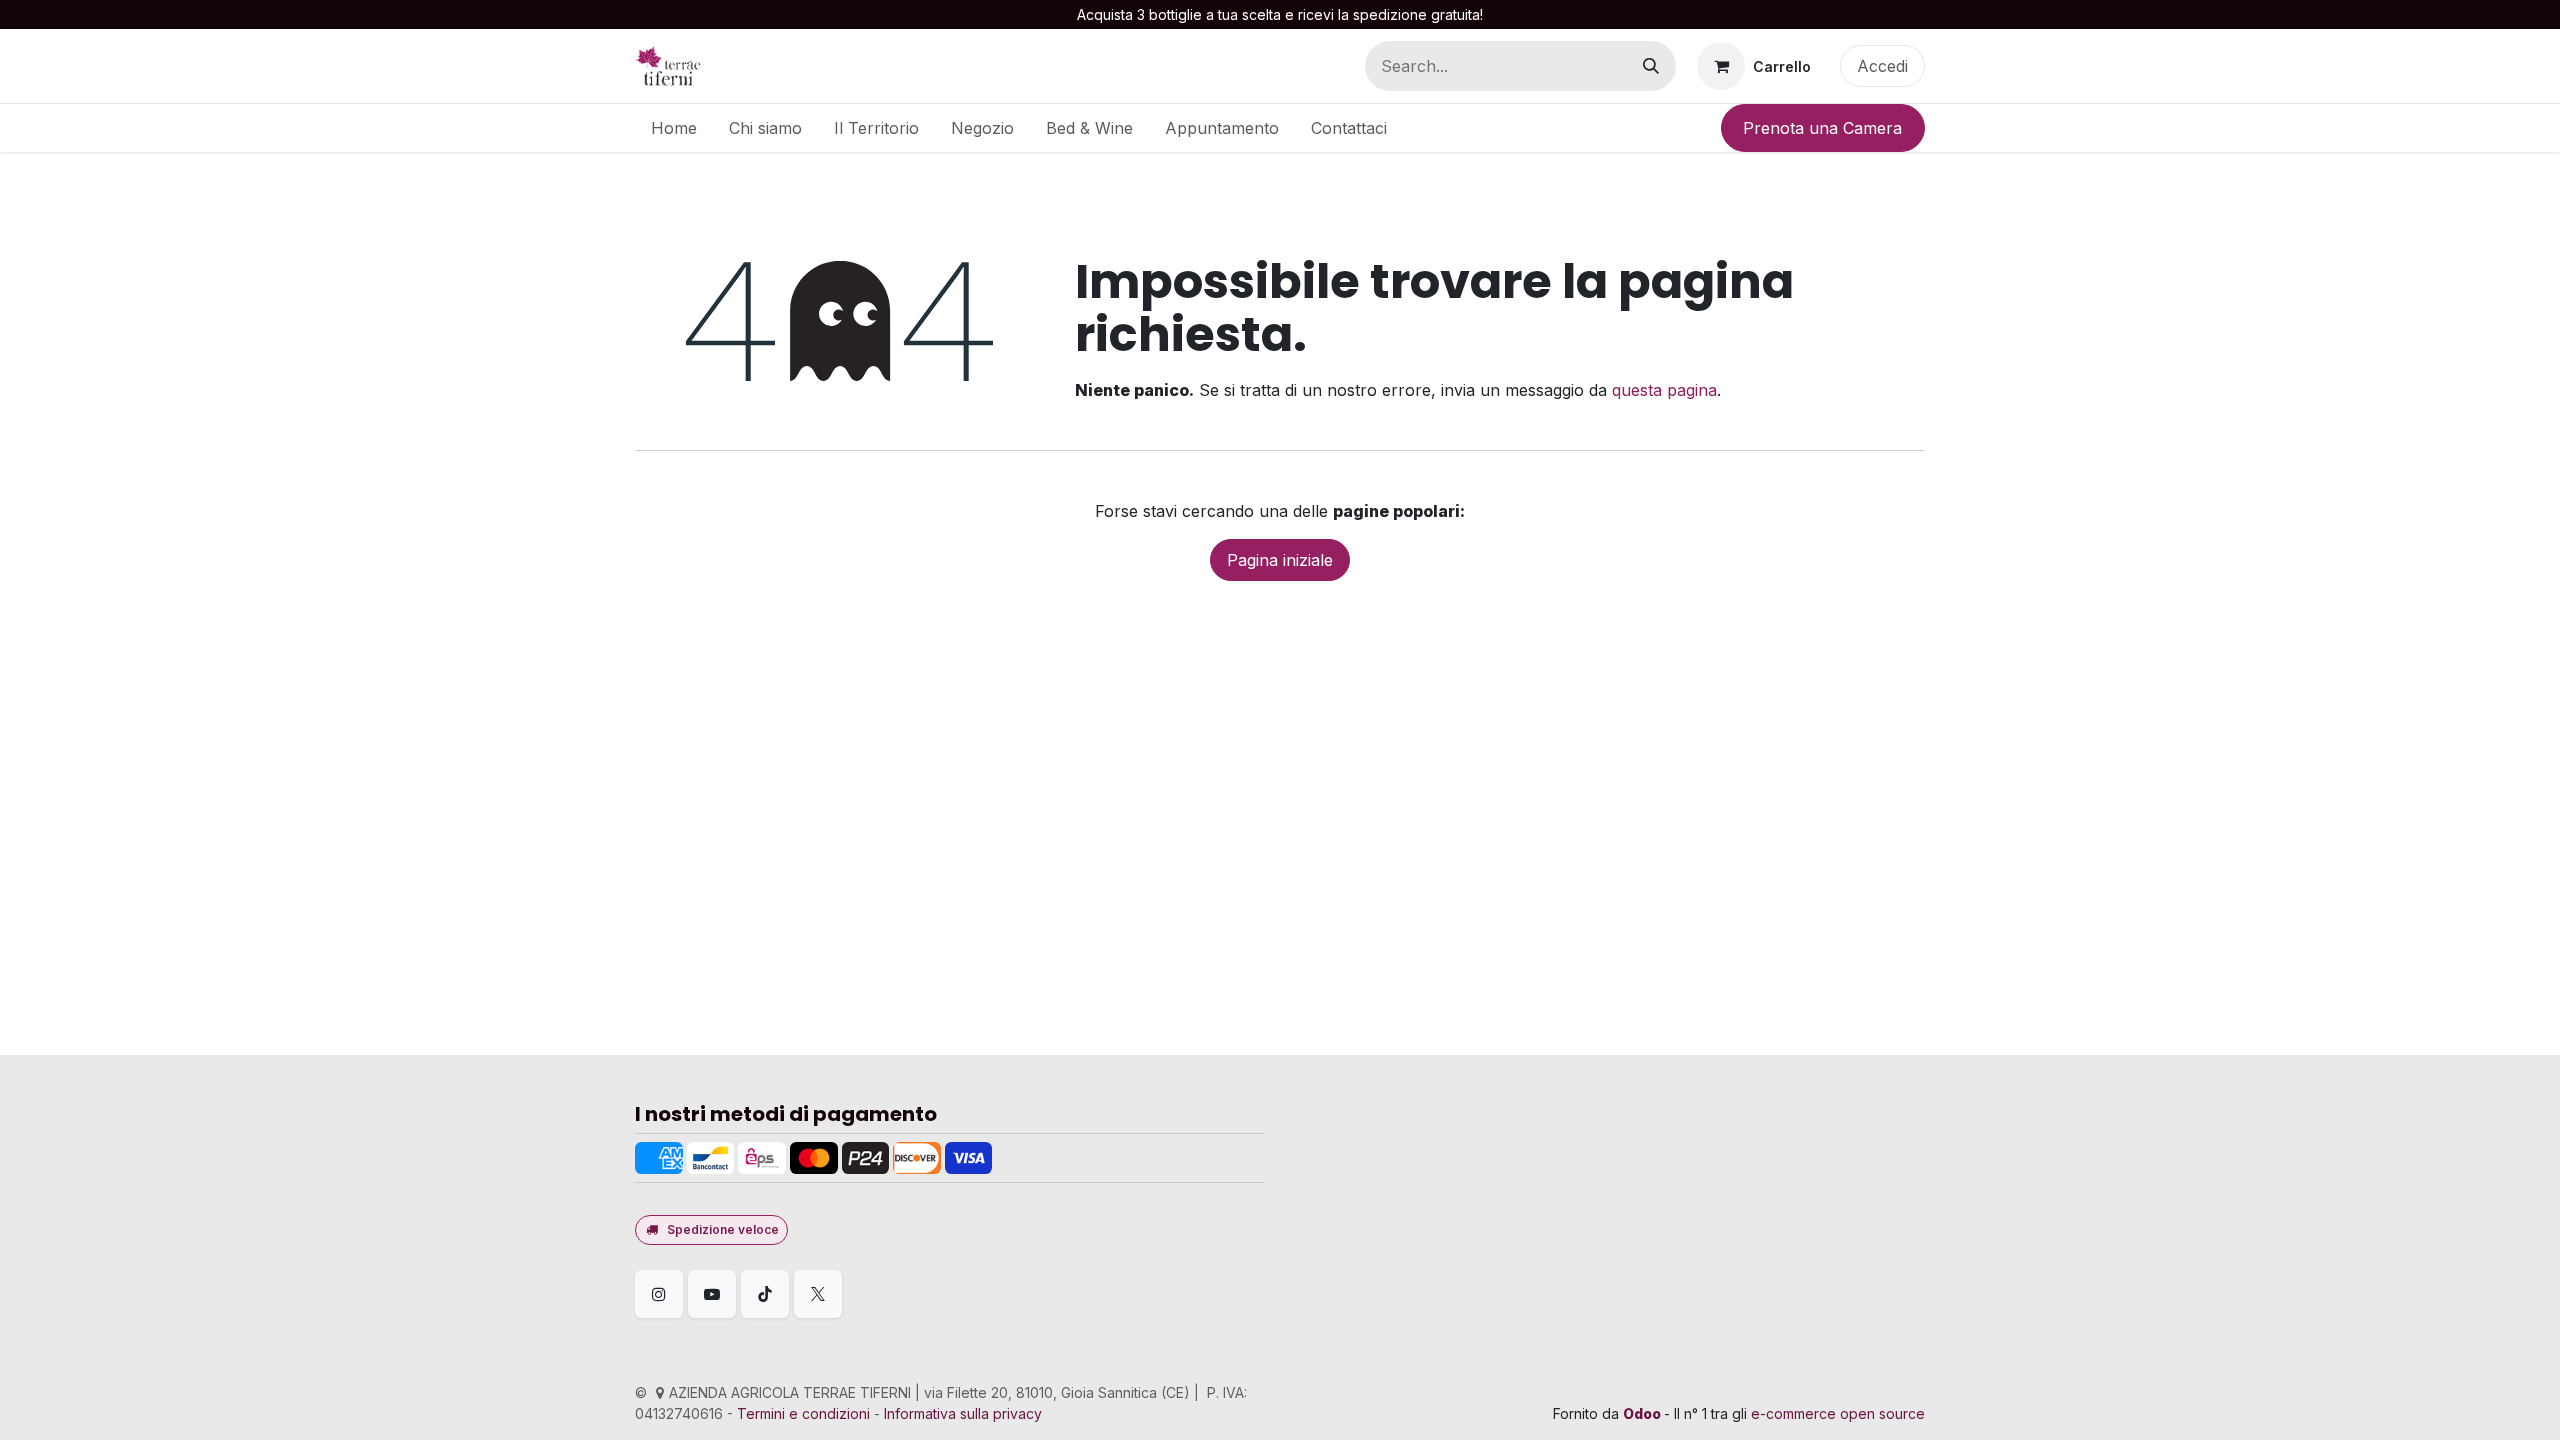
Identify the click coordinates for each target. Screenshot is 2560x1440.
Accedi (1882, 66)
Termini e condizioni (803, 1413)
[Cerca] (1651, 66)
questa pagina (1664, 390)
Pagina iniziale (1280, 560)
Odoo (1643, 1413)
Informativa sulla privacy (963, 1413)
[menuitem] (674, 128)
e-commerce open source (1838, 1413)
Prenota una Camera (1822, 128)
